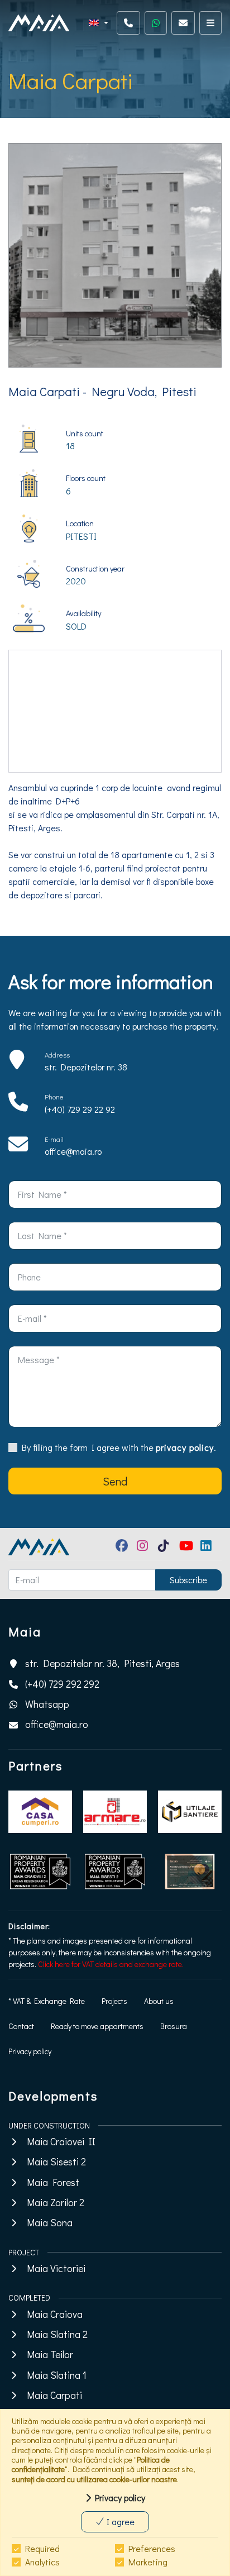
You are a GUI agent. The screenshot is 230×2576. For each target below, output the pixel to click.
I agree (119, 2522)
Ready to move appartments (97, 2026)
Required (42, 2548)
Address (57, 1055)
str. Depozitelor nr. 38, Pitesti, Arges (102, 1663)
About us (159, 2001)
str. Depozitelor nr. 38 (86, 1067)
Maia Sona (50, 2223)
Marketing (148, 2562)
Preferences (152, 2548)
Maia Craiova (55, 2314)
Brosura (174, 2026)
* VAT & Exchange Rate (47, 2001)
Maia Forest (53, 2182)
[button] (99, 23)
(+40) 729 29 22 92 (80, 1109)
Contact (21, 2026)
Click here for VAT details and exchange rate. (111, 1964)
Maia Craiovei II (61, 2142)
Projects (114, 2001)
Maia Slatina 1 (57, 2375)
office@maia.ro (73, 1151)
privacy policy (185, 1447)
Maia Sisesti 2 (56, 2162)
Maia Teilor (50, 2354)
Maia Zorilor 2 (56, 2203)
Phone (54, 1097)
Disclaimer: (29, 1926)
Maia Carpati (54, 2395)
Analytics (42, 2562)
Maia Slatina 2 (57, 2334)
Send (115, 1481)
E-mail (54, 1139)
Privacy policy (30, 2051)
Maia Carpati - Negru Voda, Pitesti (102, 391)
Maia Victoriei (56, 2268)
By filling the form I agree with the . (119, 1447)
